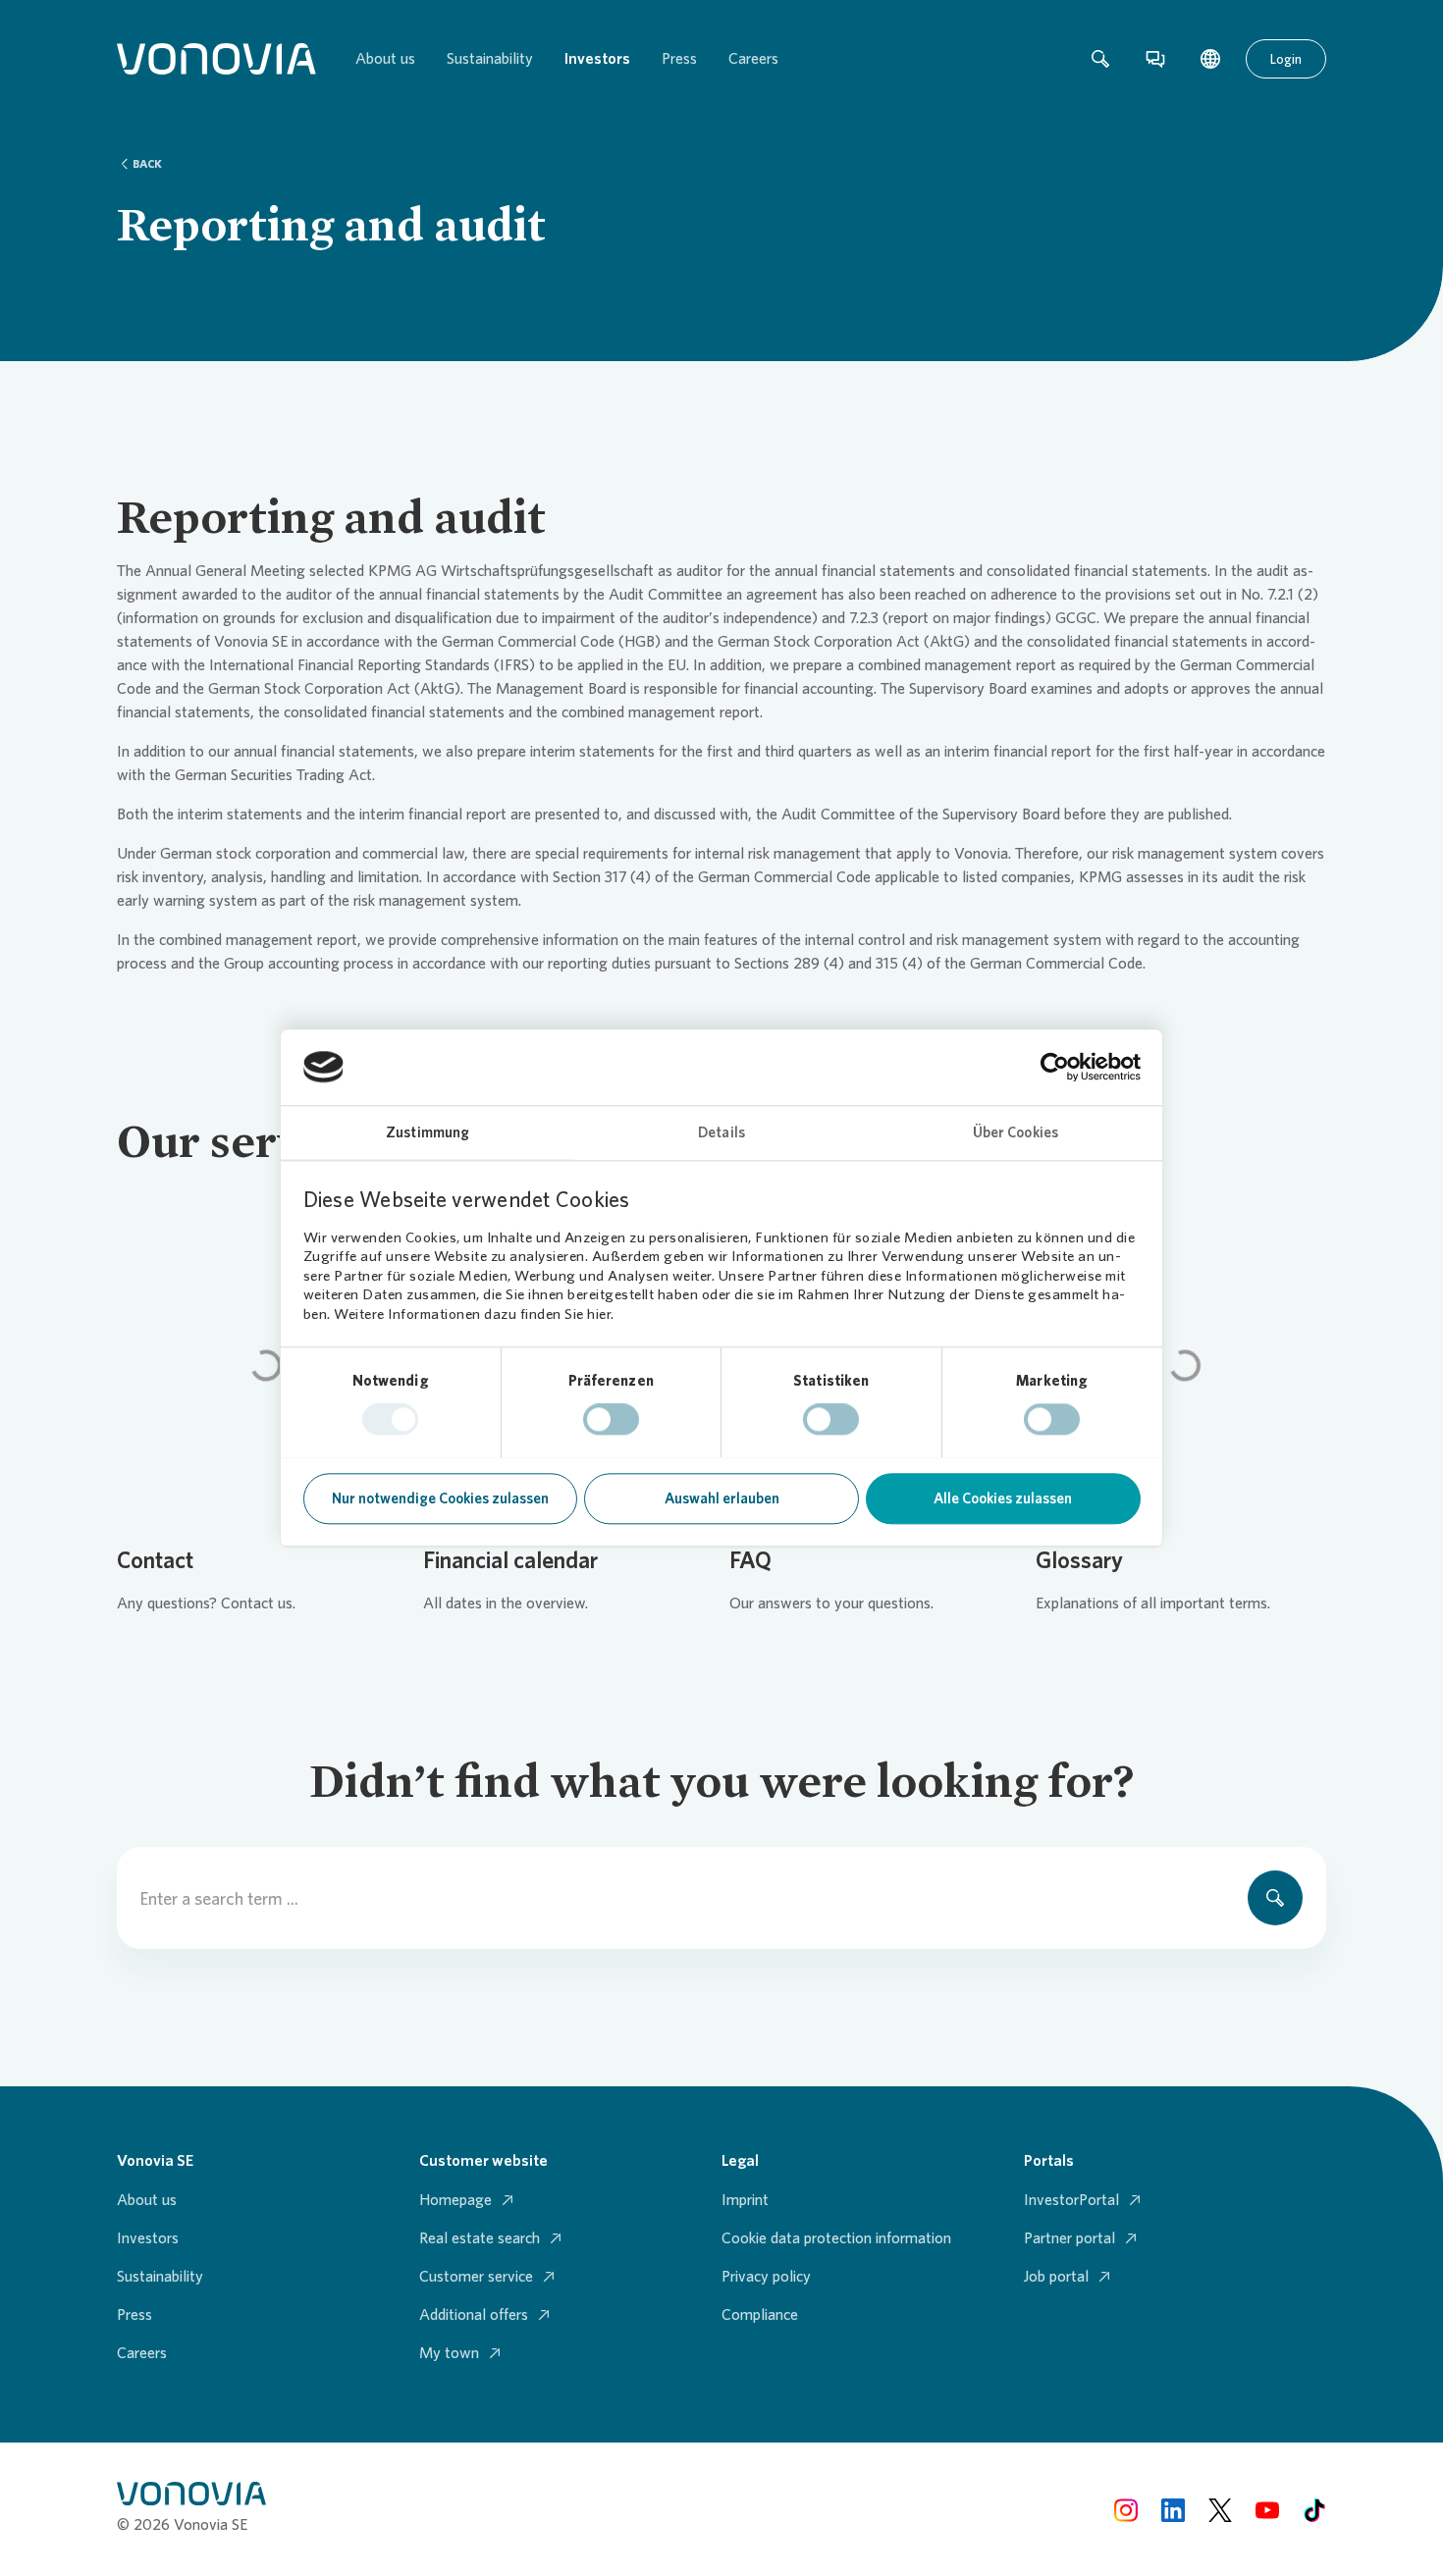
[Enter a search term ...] (1275, 1898)
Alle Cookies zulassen (1003, 1498)
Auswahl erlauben (722, 1498)
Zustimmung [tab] (428, 1132)
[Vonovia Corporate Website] (216, 59)
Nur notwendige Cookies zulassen (440, 1498)
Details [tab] (721, 1132)
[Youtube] (1267, 2509)
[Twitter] (1220, 2509)
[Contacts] (1155, 59)
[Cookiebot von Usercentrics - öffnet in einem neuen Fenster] (1055, 1067)
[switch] (611, 1419)
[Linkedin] (1173, 2509)
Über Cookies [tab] (1015, 1132)
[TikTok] (1314, 2509)
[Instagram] (1126, 2509)
